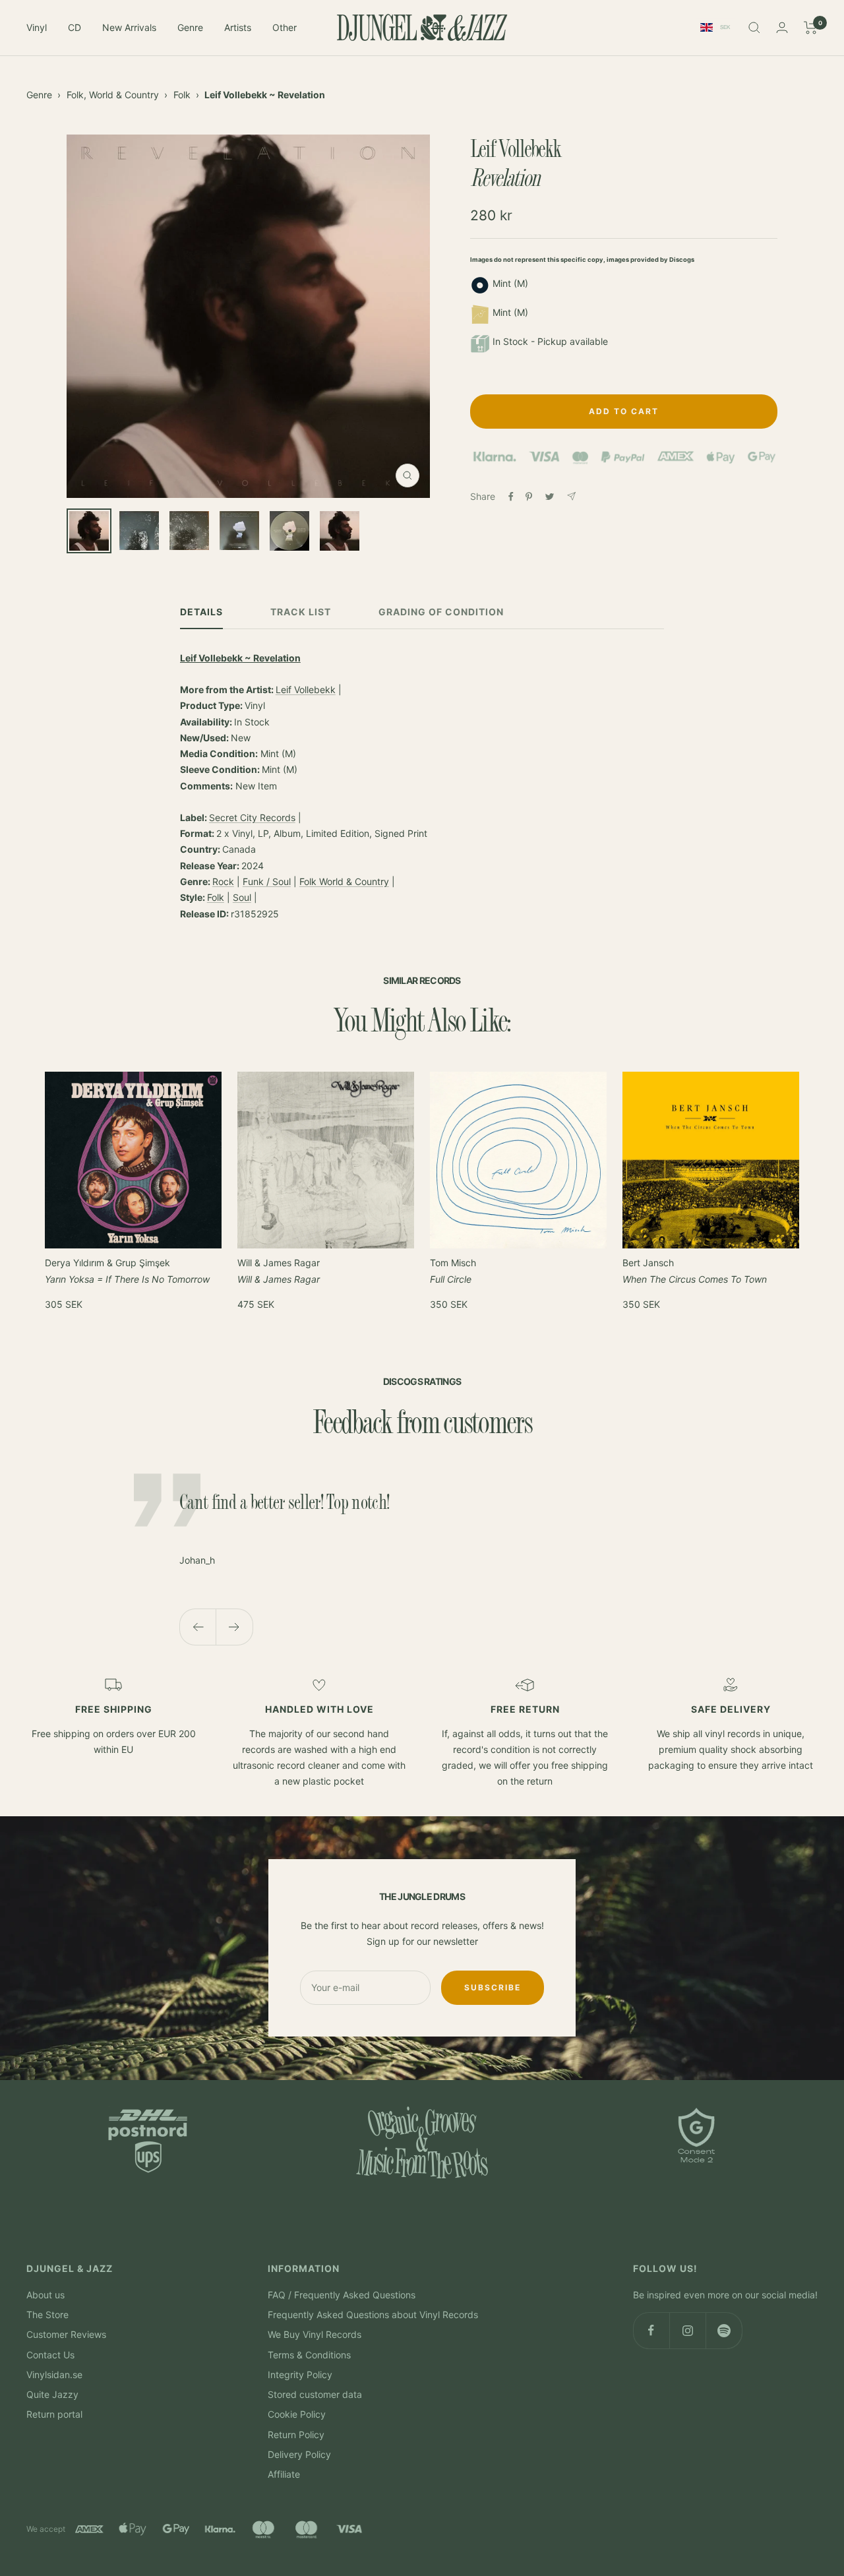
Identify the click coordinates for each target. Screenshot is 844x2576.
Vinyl (37, 27)
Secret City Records (252, 817)
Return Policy (296, 2435)
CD (75, 27)
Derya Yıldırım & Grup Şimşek (127, 1271)
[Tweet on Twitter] (550, 497)
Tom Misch (453, 1271)
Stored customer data (315, 2394)
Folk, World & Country (113, 95)
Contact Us (50, 2355)
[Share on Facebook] (511, 497)
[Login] (782, 27)
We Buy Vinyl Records (315, 2334)
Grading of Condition (441, 612)
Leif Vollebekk (306, 690)
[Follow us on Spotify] (724, 2330)
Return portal (54, 2414)
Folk (182, 95)
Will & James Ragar (279, 1271)
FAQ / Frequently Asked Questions (342, 2295)
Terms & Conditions (309, 2355)
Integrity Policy (300, 2375)
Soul (242, 897)
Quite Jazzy (52, 2394)
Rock (223, 881)
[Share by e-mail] (571, 496)
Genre (190, 27)
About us (45, 2295)
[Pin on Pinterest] (529, 497)
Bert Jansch (695, 1271)
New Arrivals (129, 27)
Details (201, 612)
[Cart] (811, 28)
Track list (301, 612)
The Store (47, 2315)
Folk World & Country (344, 881)
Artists (238, 27)
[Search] (754, 28)
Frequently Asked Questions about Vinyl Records (373, 2315)
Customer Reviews (66, 2334)
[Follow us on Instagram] (687, 2330)
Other (285, 27)
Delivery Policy (299, 2454)
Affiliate (284, 2474)
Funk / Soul (267, 881)
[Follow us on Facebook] (651, 2330)
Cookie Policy (297, 2414)
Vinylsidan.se (54, 2375)
